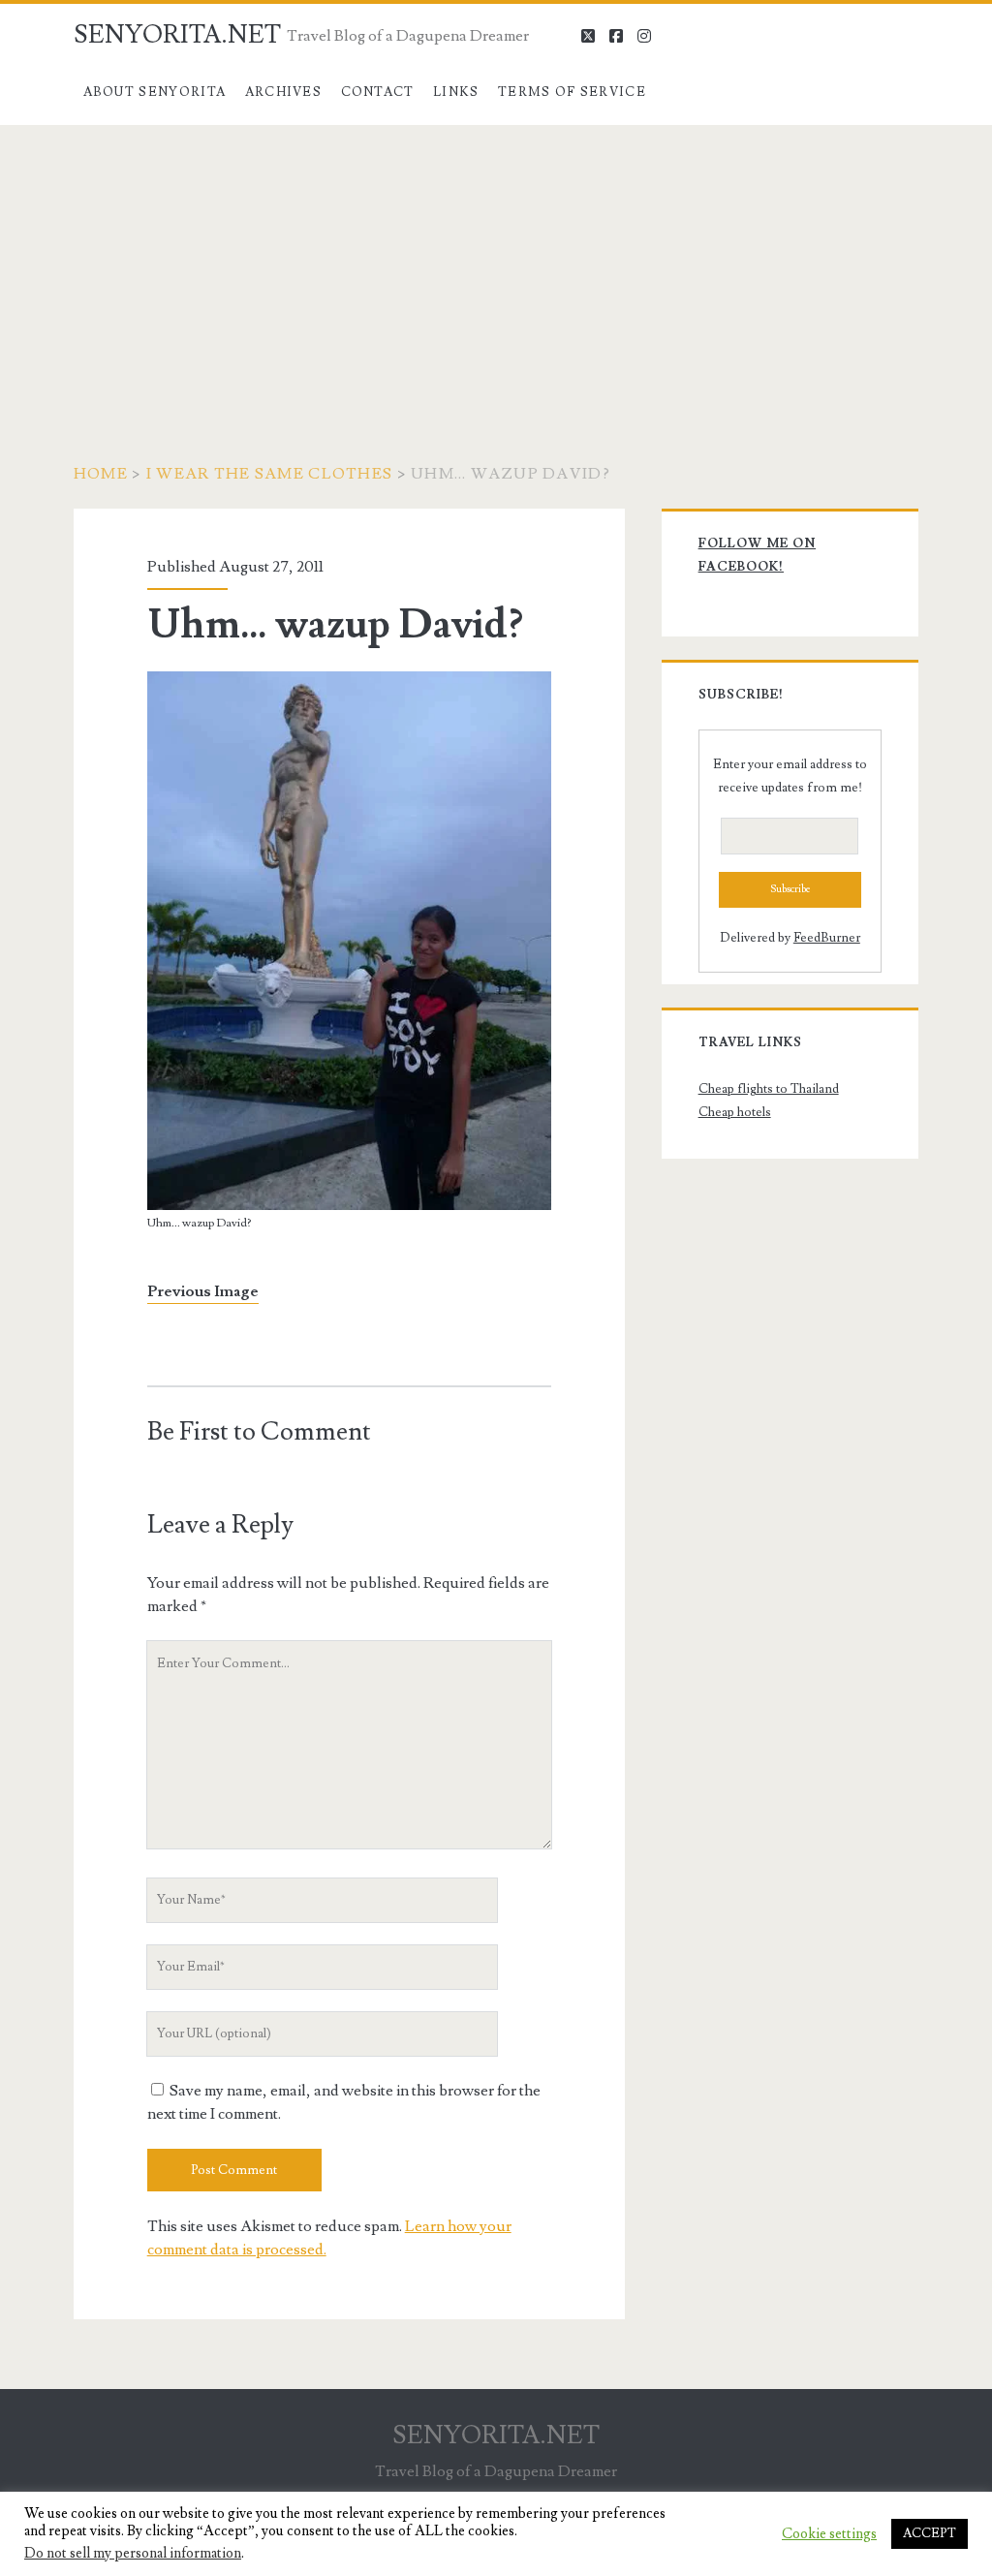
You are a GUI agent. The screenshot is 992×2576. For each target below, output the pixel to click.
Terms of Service (572, 92)
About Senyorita (155, 92)
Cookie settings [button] (829, 2534)
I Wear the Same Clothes (269, 474)
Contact (378, 92)
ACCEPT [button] (930, 2533)
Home (101, 474)
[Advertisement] (496, 270)
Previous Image (203, 1291)
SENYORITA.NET (177, 35)
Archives (283, 92)
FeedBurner (827, 938)
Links (456, 92)
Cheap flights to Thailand (769, 1089)
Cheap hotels (735, 1112)
